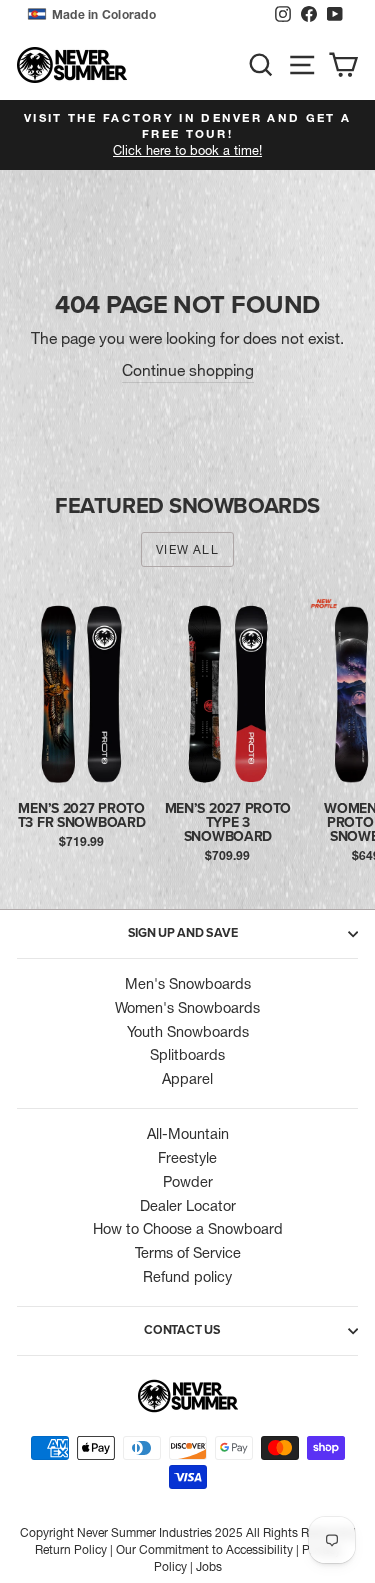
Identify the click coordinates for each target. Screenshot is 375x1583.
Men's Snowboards (188, 984)
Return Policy (71, 1549)
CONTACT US (182, 1330)
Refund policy (187, 1277)
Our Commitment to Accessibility (204, 1549)
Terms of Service (188, 1253)
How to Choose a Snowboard (188, 1229)
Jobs (209, 1566)
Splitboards (187, 1055)
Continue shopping (188, 370)
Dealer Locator (188, 1206)
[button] (146, 15)
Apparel (187, 1079)
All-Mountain (188, 1134)
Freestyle (187, 1158)
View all (187, 549)
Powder (188, 1182)
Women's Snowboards (187, 1008)
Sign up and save (183, 933)
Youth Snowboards (188, 1032)
